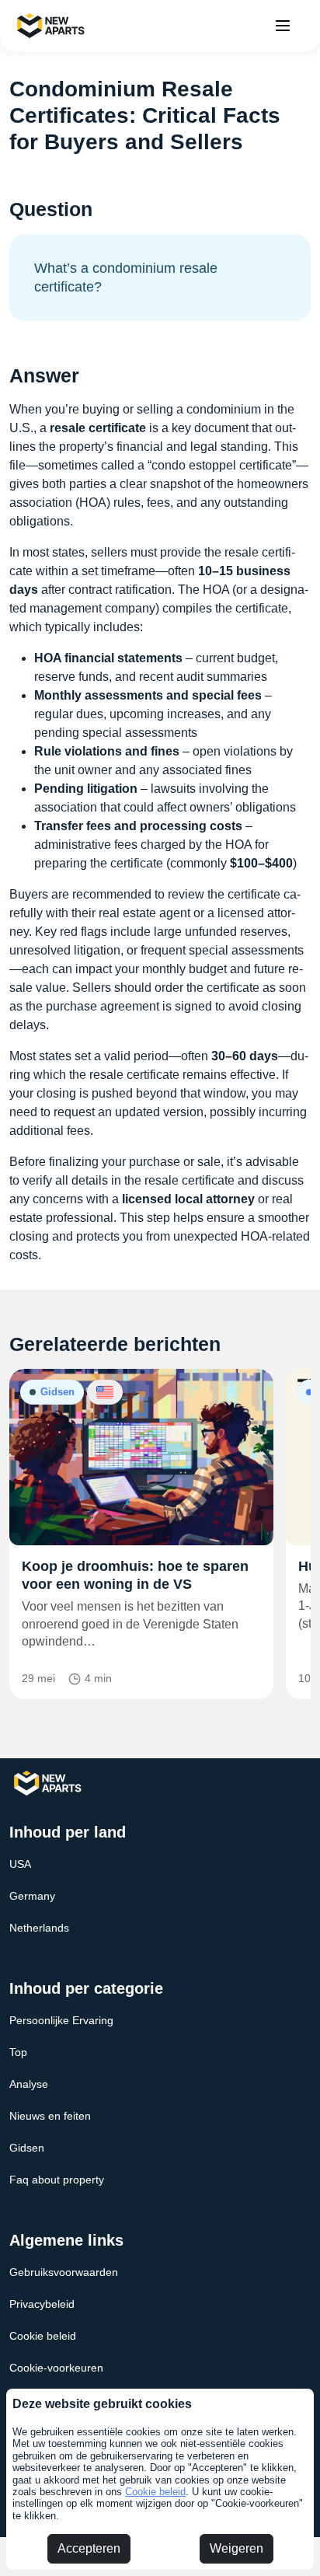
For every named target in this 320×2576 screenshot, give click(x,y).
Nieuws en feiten (50, 2116)
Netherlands (39, 1928)
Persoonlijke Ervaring (61, 2020)
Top (18, 2052)
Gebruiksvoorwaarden (64, 2272)
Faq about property (57, 2180)
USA (20, 1864)
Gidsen (27, 2148)
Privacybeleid (42, 2304)
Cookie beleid (155, 2492)
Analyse (29, 2084)
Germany (32, 1896)
